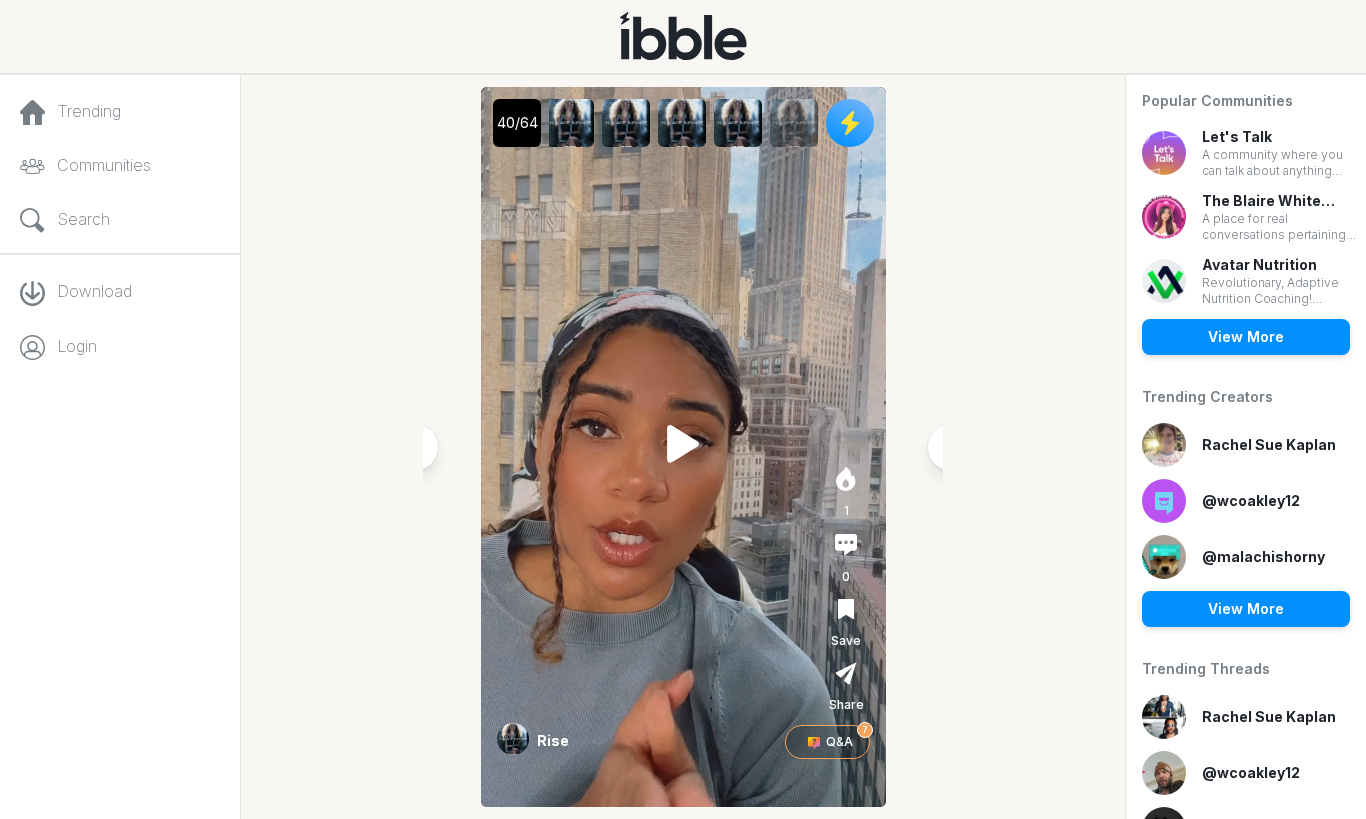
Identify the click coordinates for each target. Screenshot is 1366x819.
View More (1246, 336)
